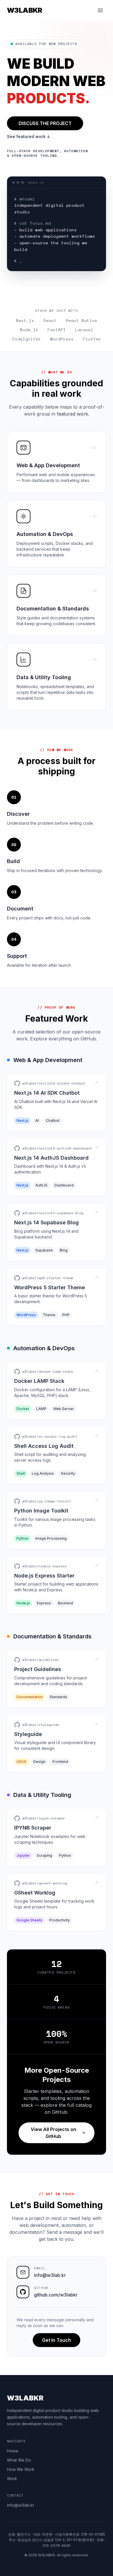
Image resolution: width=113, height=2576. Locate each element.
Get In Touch (57, 2340)
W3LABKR (25, 10)
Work (12, 2479)
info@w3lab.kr (50, 2275)
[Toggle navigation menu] (100, 10)
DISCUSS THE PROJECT (45, 123)
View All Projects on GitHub (53, 2133)
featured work (72, 414)
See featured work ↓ (29, 136)
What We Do (19, 2460)
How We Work (21, 2469)
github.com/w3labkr (56, 2295)
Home (13, 2451)
